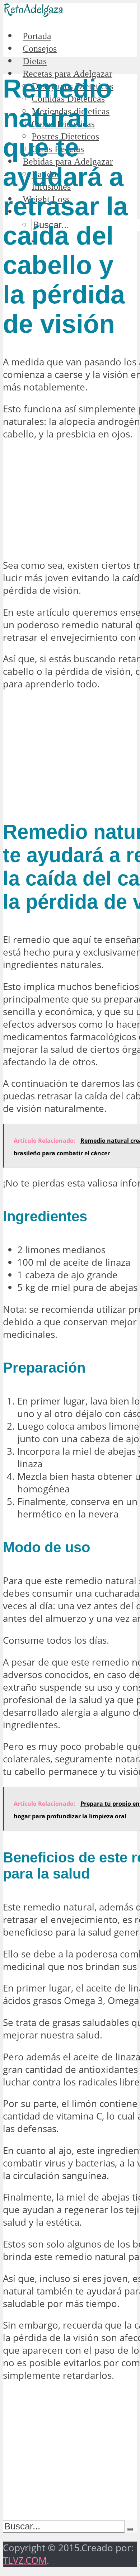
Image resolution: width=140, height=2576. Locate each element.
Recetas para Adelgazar (67, 74)
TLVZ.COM (25, 2560)
